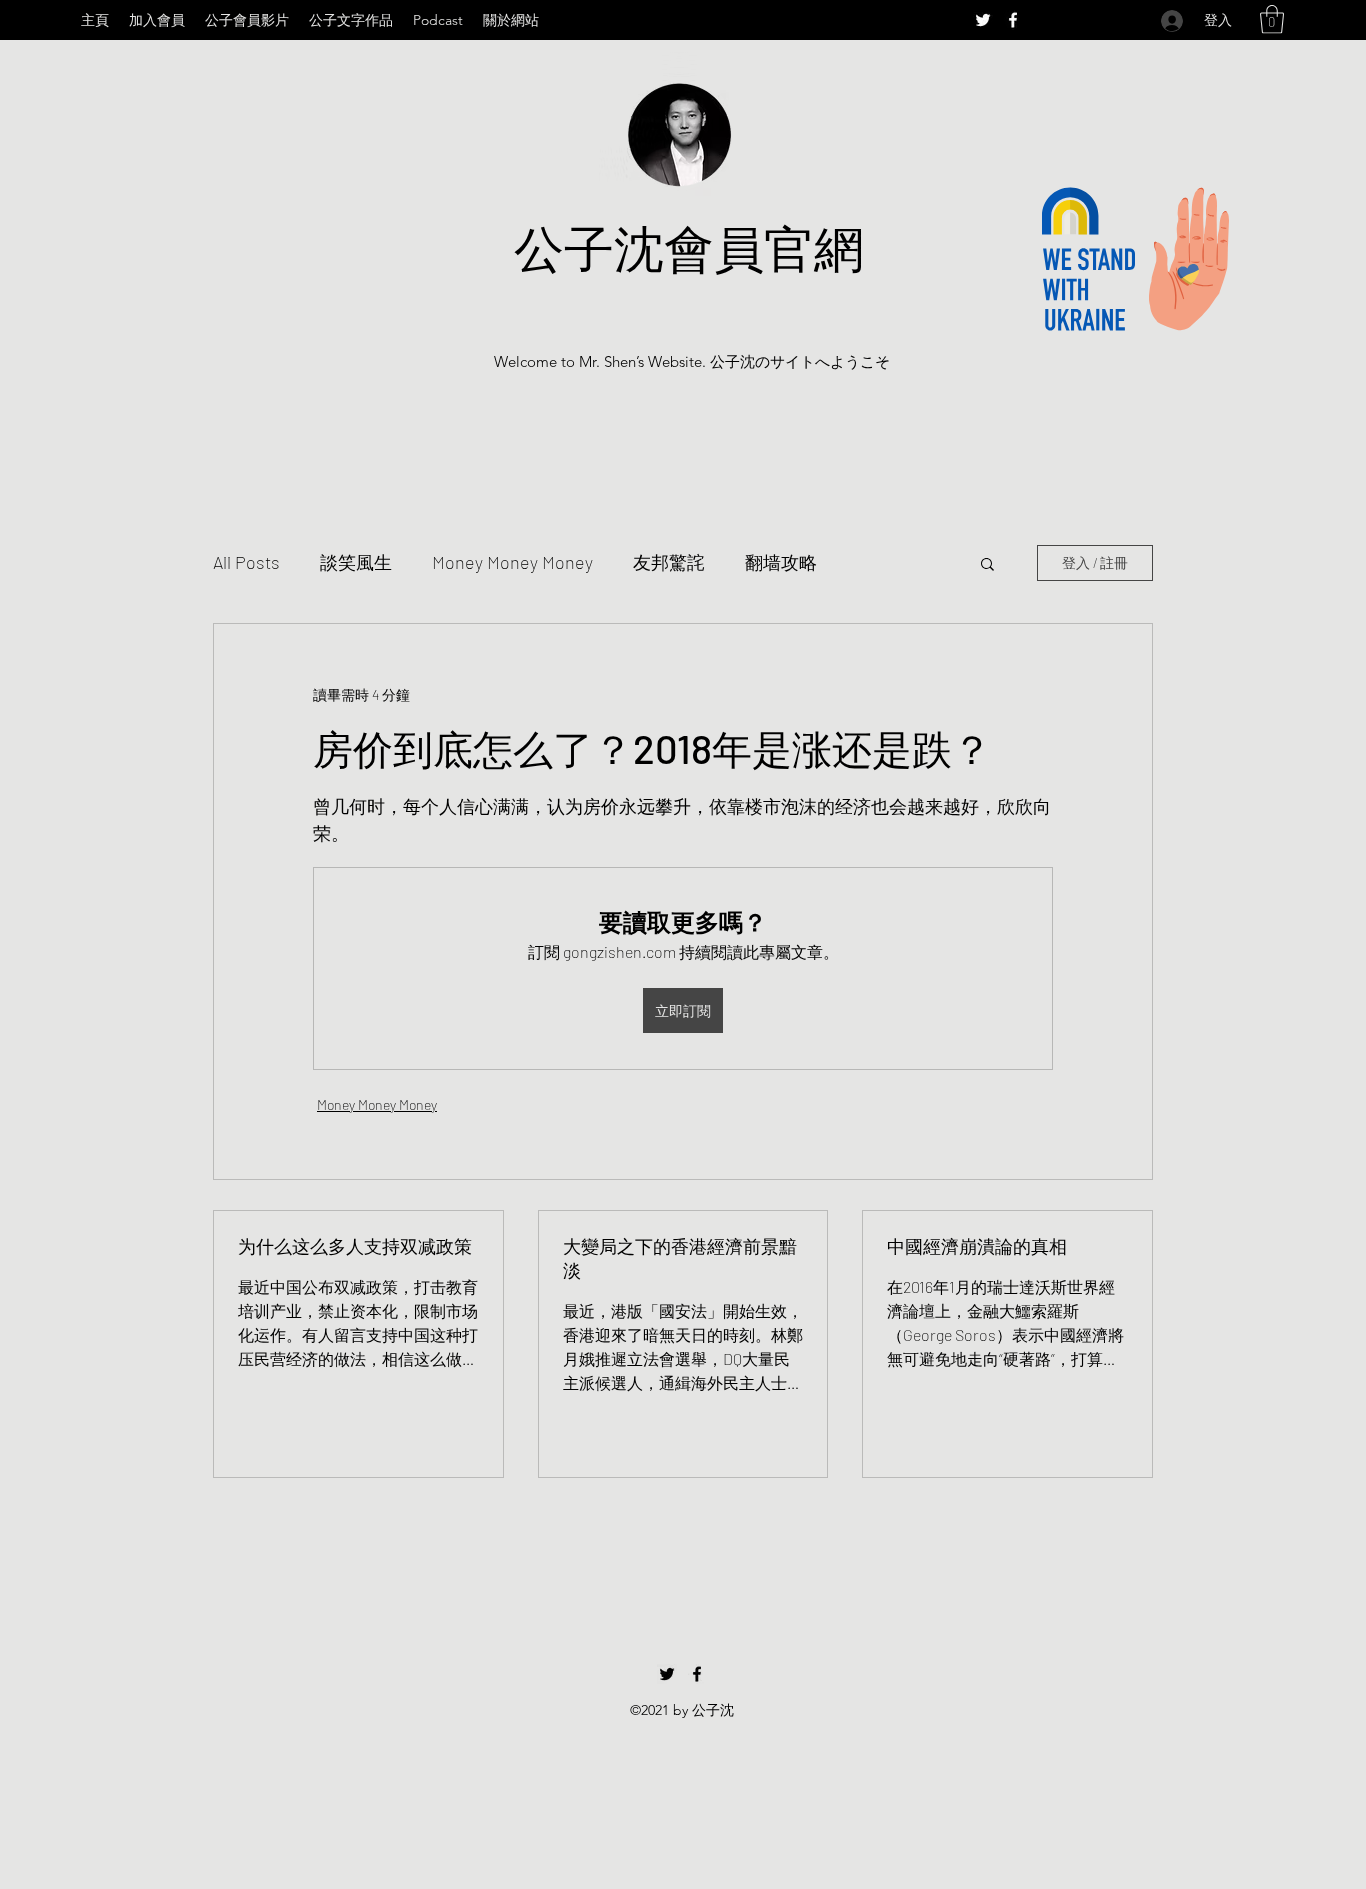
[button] (1272, 19)
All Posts (246, 562)
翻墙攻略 (781, 562)
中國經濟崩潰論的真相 (977, 1246)
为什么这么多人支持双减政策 (355, 1246)
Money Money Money (512, 562)
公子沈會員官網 (689, 247)
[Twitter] (983, 20)
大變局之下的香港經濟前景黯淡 (680, 1258)
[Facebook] (1013, 20)
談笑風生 (356, 562)
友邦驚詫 (669, 562)
